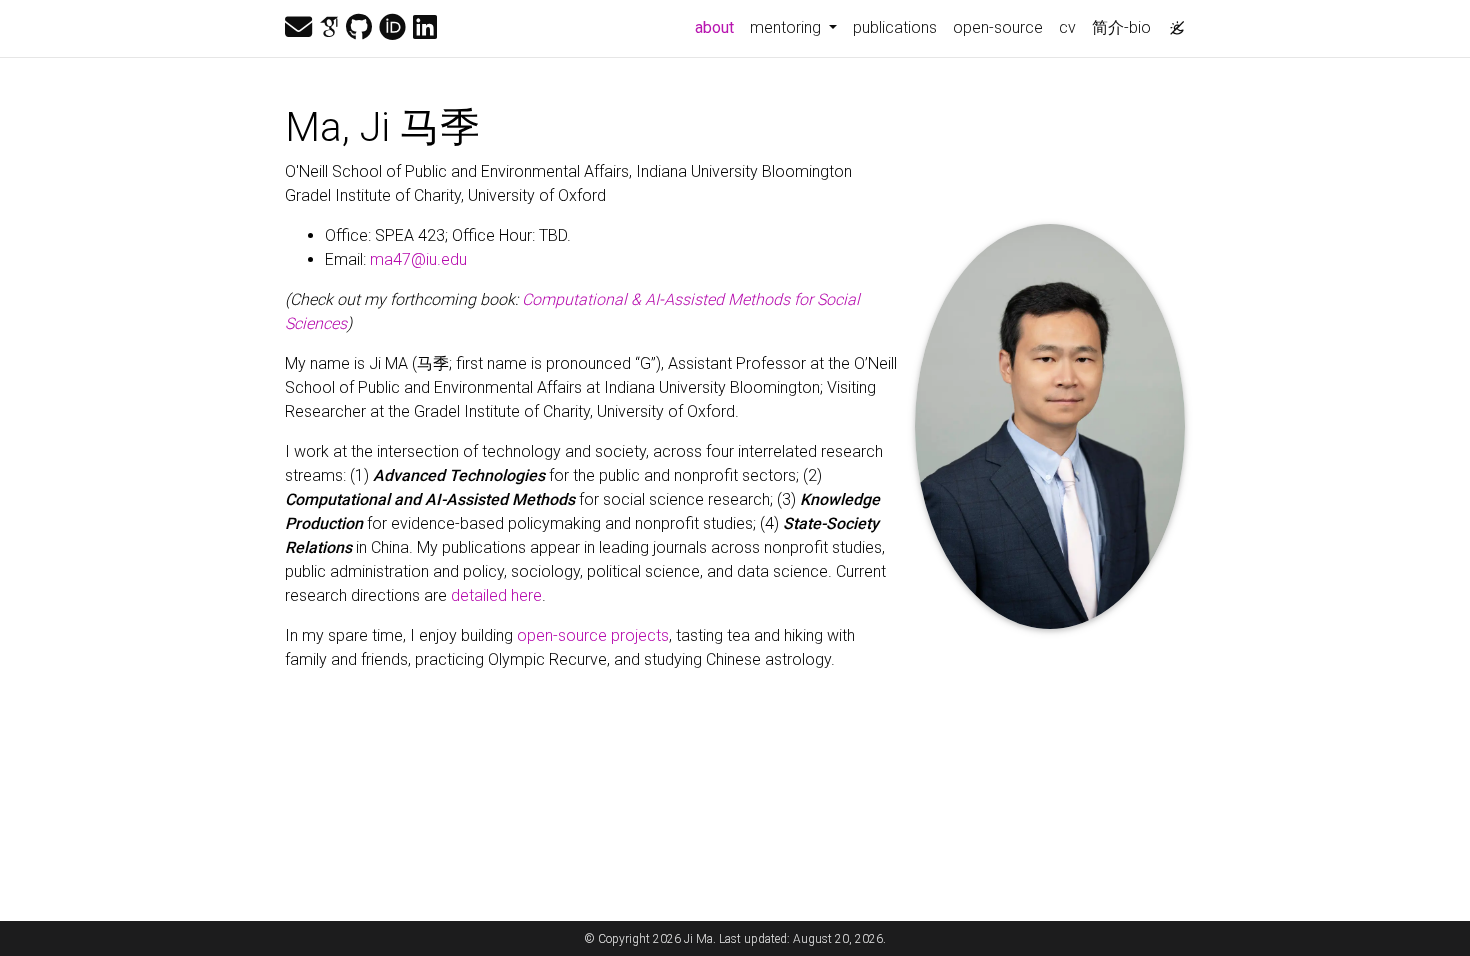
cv (1067, 27)
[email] (298, 28)
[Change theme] (1172, 22)
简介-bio (1121, 27)
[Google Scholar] (329, 28)
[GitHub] (359, 28)
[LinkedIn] (425, 28)
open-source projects (593, 635)
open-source (998, 27)
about (718, 27)
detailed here (496, 595)
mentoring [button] (787, 27)
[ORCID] (392, 28)
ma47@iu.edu (418, 259)
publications (895, 27)
